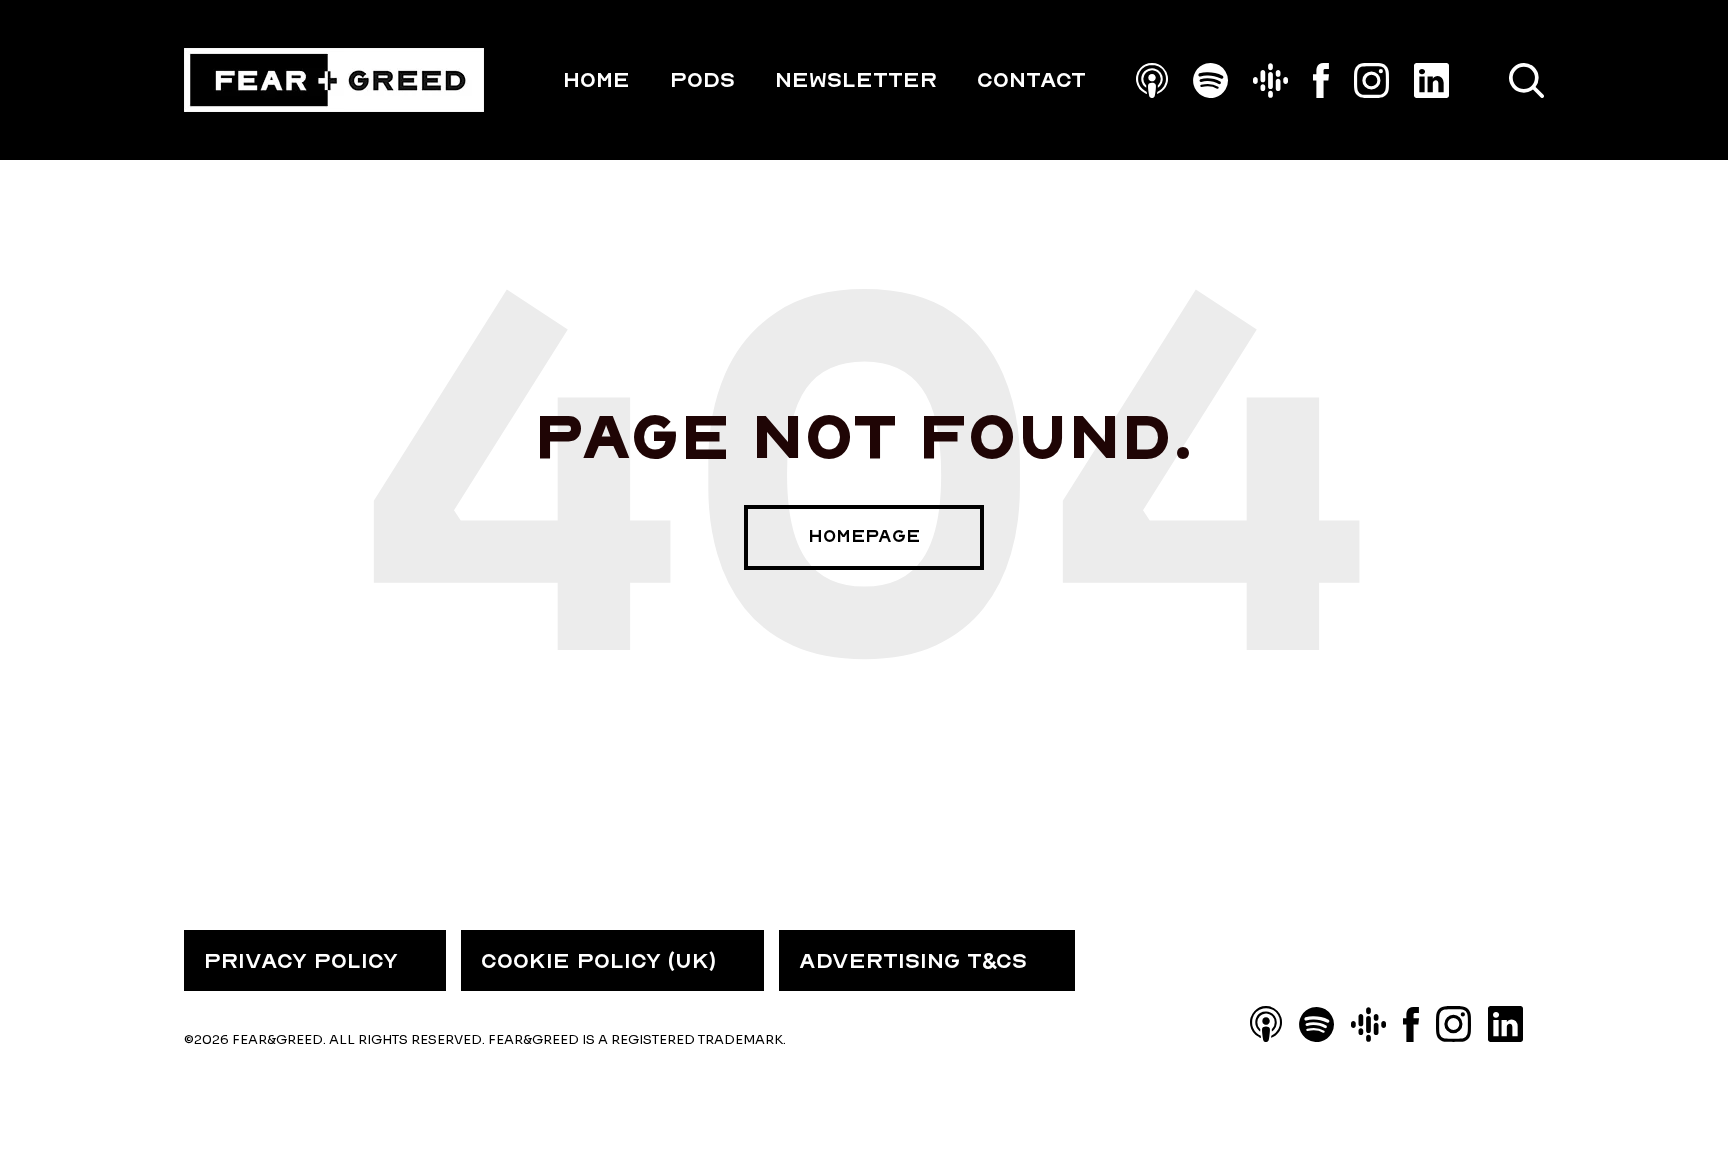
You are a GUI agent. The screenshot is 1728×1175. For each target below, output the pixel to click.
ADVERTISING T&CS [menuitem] (913, 961)
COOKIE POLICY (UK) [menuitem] (598, 961)
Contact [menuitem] (1031, 80)
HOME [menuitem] (596, 80)
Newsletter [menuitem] (856, 80)
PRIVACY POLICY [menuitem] (301, 961)
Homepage (864, 536)
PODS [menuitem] (702, 80)
